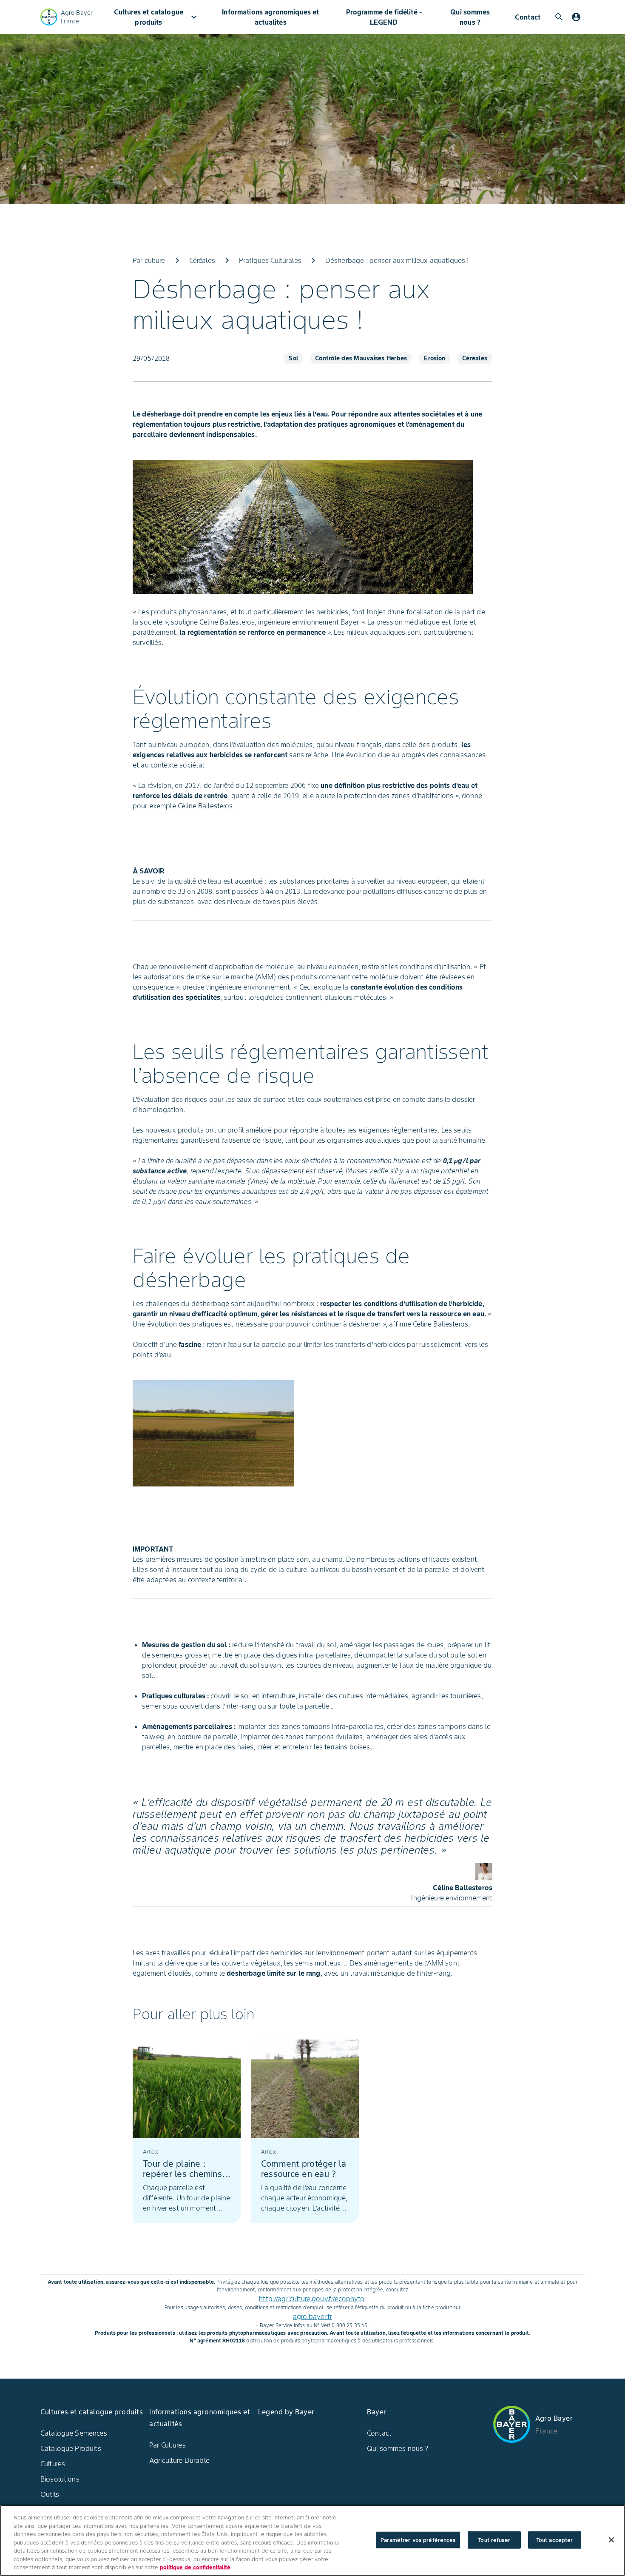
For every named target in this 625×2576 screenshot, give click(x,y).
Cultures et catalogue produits (156, 17)
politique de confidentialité (195, 2567)
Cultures (53, 2464)
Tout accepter (555, 2540)
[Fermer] (611, 2540)
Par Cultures (168, 2445)
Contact (528, 17)
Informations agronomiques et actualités (270, 17)
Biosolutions (60, 2479)
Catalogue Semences (74, 2433)
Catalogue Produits (71, 2448)
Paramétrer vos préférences (418, 2540)
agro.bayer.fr (312, 2316)
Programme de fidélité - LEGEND (384, 17)
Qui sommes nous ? (470, 17)
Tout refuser (494, 2540)
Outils (50, 2494)
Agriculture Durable (179, 2460)
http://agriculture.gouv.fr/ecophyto (312, 2299)
